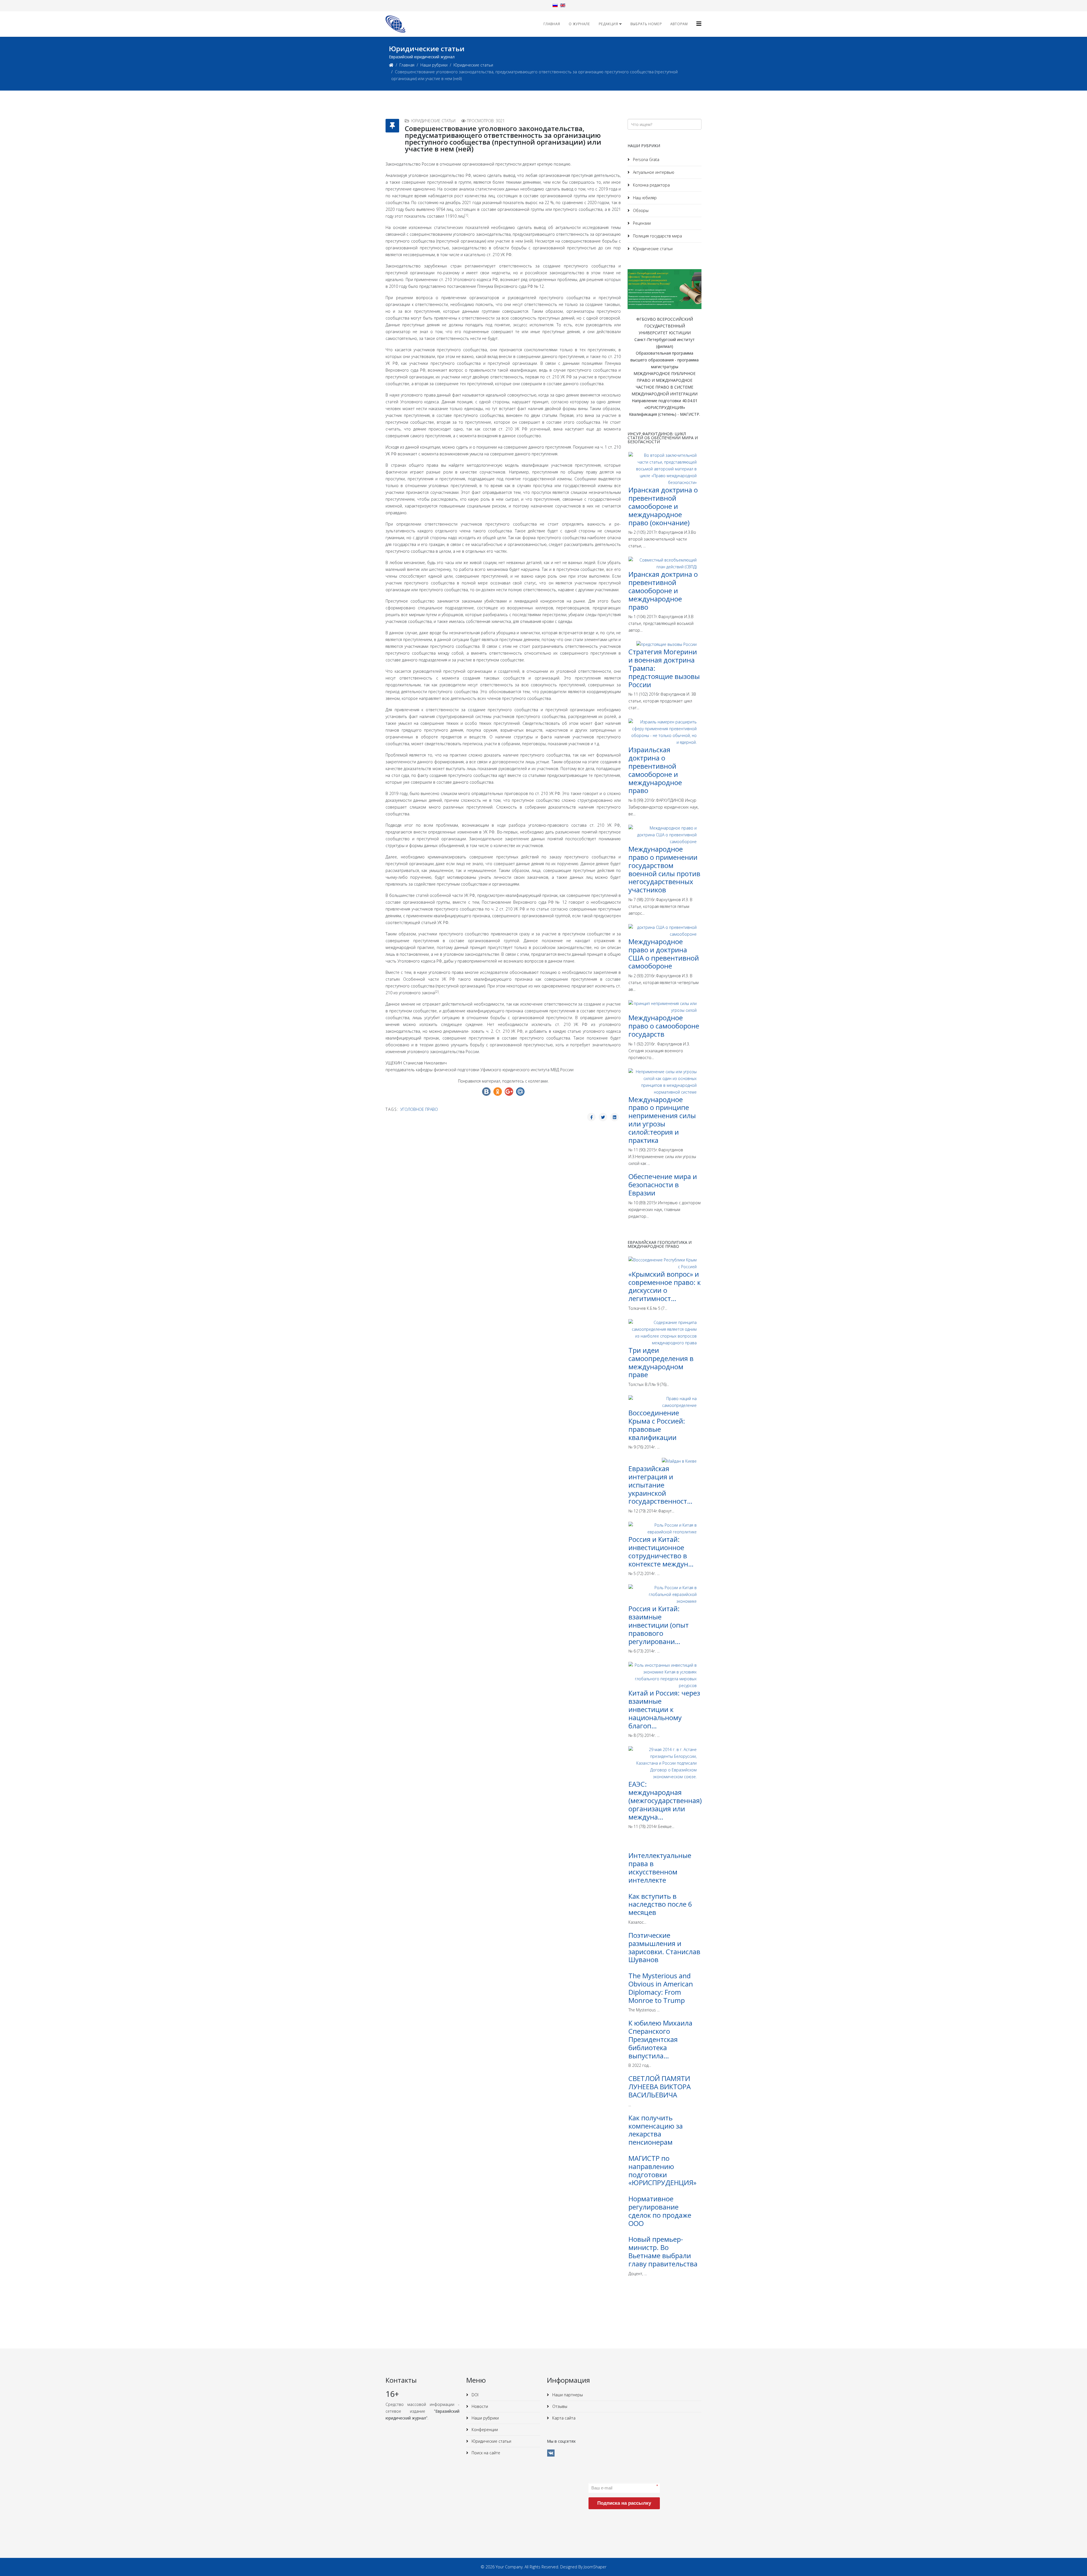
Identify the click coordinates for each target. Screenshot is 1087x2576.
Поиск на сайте (485, 2453)
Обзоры (640, 210)
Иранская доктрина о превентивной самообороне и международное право (663, 590)
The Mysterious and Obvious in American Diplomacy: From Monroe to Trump (661, 1988)
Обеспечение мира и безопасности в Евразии (663, 1185)
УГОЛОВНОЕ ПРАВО (419, 1109)
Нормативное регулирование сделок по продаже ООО (660, 2211)
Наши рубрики (434, 65)
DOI (474, 2395)
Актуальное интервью (653, 172)
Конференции (484, 2430)
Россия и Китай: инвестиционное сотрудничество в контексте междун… (661, 1551)
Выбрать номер (646, 24)
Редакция (608, 24)
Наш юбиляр (644, 198)
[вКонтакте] (551, 2453)
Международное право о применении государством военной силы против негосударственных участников (664, 869)
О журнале (579, 24)
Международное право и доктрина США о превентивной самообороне (664, 954)
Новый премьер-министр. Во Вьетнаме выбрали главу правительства (663, 2251)
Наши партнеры (567, 2395)
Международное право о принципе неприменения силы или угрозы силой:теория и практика (662, 1120)
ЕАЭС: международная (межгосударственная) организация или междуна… (665, 1800)
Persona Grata (646, 159)
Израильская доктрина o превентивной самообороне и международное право (655, 770)
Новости (479, 2406)
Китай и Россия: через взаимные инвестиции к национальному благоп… (664, 1709)
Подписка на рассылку (624, 2503)
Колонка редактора (651, 185)
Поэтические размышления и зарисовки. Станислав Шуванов (664, 1947)
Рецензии (641, 223)
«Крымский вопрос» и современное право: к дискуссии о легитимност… (665, 1286)
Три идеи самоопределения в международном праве (661, 1362)
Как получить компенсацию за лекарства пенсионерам (656, 2130)
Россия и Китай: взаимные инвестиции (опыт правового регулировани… (659, 1625)
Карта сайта (563, 2418)
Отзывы (559, 2406)
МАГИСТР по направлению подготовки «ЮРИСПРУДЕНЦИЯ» (662, 2170)
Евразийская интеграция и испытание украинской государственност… (660, 1485)
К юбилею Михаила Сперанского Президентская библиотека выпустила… (660, 2039)
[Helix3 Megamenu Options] (699, 24)
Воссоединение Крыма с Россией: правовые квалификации (657, 1425)
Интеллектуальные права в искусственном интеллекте (660, 1867)
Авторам (679, 24)
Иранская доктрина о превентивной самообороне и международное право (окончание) (663, 506)
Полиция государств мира (657, 236)
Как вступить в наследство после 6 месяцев (660, 1904)
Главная (552, 24)
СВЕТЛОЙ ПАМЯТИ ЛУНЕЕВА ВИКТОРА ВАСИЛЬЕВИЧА (660, 2087)
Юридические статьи (473, 65)
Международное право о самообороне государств (664, 1026)
